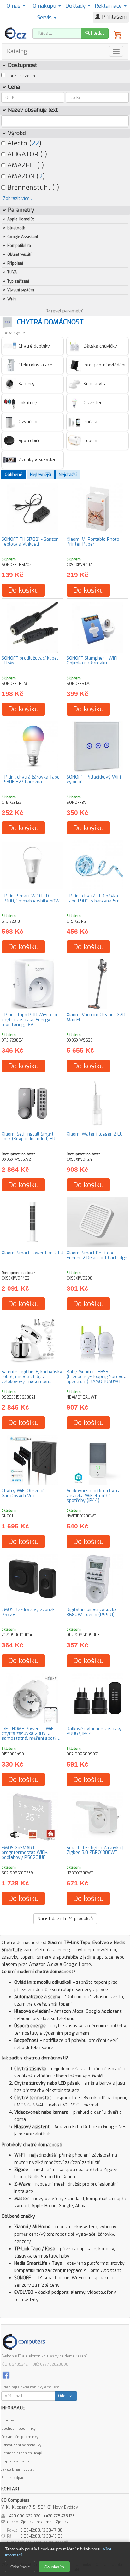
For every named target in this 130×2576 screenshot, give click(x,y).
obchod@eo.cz (20, 2522)
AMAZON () (25, 176)
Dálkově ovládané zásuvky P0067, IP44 (94, 1731)
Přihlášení (113, 17)
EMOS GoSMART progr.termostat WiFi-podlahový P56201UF (24, 1853)
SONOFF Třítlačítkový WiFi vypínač (94, 780)
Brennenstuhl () (32, 187)
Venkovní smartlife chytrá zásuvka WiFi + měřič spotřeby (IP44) (94, 1496)
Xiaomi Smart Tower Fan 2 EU (32, 1253)
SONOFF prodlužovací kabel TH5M (30, 661)
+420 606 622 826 (24, 2516)
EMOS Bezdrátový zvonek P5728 (28, 1612)
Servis (45, 18)
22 (35, 143)
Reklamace (109, 6)
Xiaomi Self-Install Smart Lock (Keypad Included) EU (28, 1136)
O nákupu (45, 6)
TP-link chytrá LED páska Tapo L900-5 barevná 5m (93, 898)
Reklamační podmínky (20, 2437)
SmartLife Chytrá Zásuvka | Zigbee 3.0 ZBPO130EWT (95, 1850)
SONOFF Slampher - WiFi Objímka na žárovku (92, 661)
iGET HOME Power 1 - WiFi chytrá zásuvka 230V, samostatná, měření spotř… (31, 1734)
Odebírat (66, 2396)
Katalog (17, 51)
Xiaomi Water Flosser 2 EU (95, 1134)
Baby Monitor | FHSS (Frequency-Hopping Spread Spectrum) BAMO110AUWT (95, 1377)
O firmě (8, 2420)
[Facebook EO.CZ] (6, 2375)
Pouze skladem (21, 76)
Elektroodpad (13, 2478)
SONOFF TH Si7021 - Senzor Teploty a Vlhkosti (30, 542)
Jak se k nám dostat (18, 2470)
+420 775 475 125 (59, 2516)
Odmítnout (20, 2567)
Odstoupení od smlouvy (21, 2445)
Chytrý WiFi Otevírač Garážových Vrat (23, 1493)
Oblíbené (14, 474)
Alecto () (23, 143)
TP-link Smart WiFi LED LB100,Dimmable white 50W (31, 898)
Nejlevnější (41, 474)
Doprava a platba (15, 2461)
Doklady (76, 6)
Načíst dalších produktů (65, 1919)
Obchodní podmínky (18, 2429)
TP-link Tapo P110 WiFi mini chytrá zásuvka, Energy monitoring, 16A (29, 1020)
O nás (14, 6)
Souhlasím (54, 2567)
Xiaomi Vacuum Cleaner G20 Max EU (96, 1017)
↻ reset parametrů (65, 311)
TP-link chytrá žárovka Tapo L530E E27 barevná (31, 780)
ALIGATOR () (26, 154)
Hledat (97, 33)
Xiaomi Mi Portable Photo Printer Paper (93, 542)
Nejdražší (68, 474)
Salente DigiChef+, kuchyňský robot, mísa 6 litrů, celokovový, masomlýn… (32, 1377)
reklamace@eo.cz (53, 2522)
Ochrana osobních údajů (22, 2453)
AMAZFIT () (25, 165)
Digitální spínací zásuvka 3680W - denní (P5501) (92, 1612)
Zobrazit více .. (18, 199)
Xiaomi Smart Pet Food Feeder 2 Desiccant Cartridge (97, 1255)
